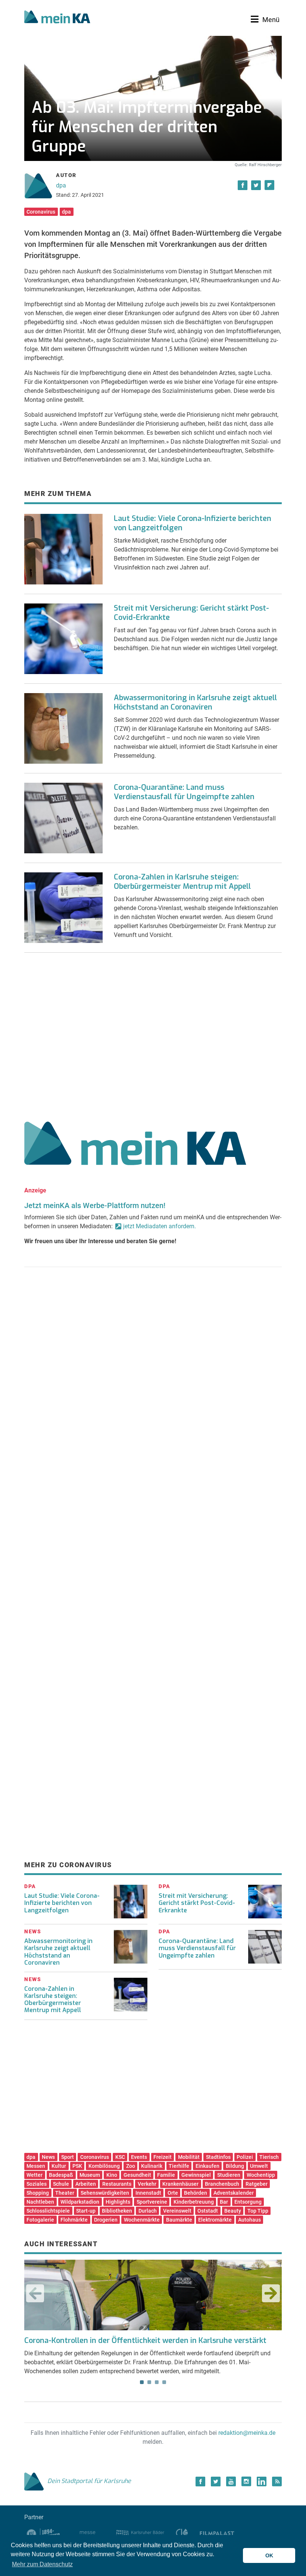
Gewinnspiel (196, 2175)
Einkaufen (207, 2166)
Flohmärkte (74, 2220)
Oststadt (208, 2211)
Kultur (59, 2166)
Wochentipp (261, 2175)
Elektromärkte (215, 2220)
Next (271, 2293)
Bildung (235, 2166)
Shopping (38, 2193)
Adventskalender (234, 2193)
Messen (36, 2166)
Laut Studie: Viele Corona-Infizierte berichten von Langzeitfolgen (193, 523)
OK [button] (269, 2555)
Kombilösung (104, 2166)
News (48, 2157)
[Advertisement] (153, 1034)
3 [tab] (157, 2382)
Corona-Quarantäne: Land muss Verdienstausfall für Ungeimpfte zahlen (184, 792)
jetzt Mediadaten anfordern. (160, 1226)
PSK (77, 2166)
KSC (120, 2157)
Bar (224, 2202)
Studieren (229, 2175)
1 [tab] (142, 2382)
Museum (90, 2175)
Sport (68, 2157)
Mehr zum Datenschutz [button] (42, 2564)
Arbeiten (86, 2184)
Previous (35, 2293)
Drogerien (106, 2220)
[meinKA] (57, 18)
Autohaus (249, 2220)
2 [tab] (149, 2382)
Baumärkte (179, 2220)
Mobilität (189, 2157)
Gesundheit (137, 2175)
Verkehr (147, 2184)
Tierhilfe (179, 2166)
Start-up (86, 2211)
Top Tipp (258, 2211)
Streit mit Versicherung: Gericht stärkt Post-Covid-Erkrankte (191, 613)
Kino (112, 2175)
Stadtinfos (218, 2157)
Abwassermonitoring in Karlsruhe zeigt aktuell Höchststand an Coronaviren (195, 702)
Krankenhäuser (180, 2184)
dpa (61, 185)
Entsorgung (248, 2202)
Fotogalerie (40, 2220)
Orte (173, 2193)
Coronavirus (41, 212)
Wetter (35, 2175)
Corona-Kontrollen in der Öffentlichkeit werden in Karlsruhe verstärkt (145, 2341)
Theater (65, 2193)
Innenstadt (148, 2193)
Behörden (196, 2193)
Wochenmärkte (142, 2220)
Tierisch (269, 2157)
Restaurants (117, 2184)
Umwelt (259, 2166)
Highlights (118, 2202)
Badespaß (61, 2175)
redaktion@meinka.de (247, 2433)
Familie (166, 2175)
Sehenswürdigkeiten (105, 2193)
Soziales (37, 2184)
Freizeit (163, 2157)
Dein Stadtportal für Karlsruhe (89, 2481)
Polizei (245, 2157)
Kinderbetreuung (194, 2202)
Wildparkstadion (80, 2202)
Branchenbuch (222, 2184)
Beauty (233, 2211)
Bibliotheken (117, 2211)
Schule (61, 2184)
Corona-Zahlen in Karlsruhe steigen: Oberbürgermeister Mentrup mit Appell (182, 882)
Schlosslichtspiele (48, 2211)
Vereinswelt (177, 2211)
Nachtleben (40, 2202)
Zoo (131, 2166)
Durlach (148, 2211)
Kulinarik (152, 2166)
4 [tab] (164, 2382)
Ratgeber (257, 2184)
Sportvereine (152, 2202)
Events (139, 2157)
